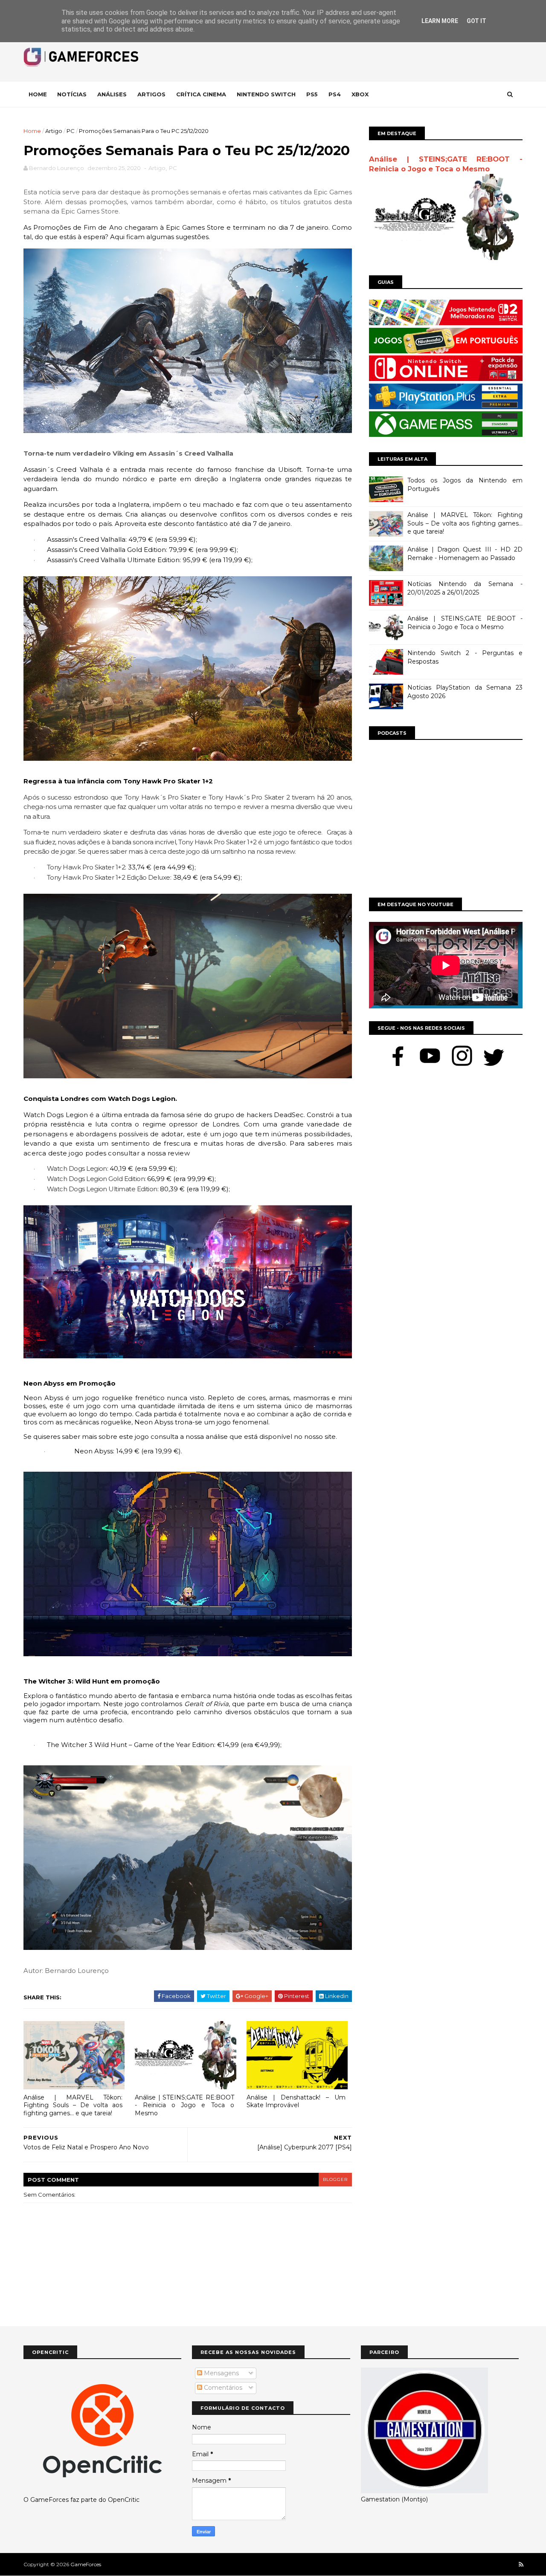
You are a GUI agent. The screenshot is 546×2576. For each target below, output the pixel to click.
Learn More (440, 21)
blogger (335, 2179)
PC (71, 131)
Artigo (54, 131)
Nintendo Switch (266, 94)
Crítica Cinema (201, 94)
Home (38, 94)
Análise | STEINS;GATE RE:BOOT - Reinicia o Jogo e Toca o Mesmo (184, 2105)
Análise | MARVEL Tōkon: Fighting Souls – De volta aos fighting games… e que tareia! (73, 2105)
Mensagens (221, 2373)
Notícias (72, 94)
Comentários (222, 2388)
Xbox (360, 94)
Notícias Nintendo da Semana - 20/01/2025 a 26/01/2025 (465, 588)
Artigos (151, 94)
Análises (112, 94)
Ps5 (312, 94)
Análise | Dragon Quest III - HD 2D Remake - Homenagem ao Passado (465, 554)
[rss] (521, 2565)
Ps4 (335, 94)
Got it (476, 21)
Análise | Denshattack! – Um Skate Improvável (296, 2101)
